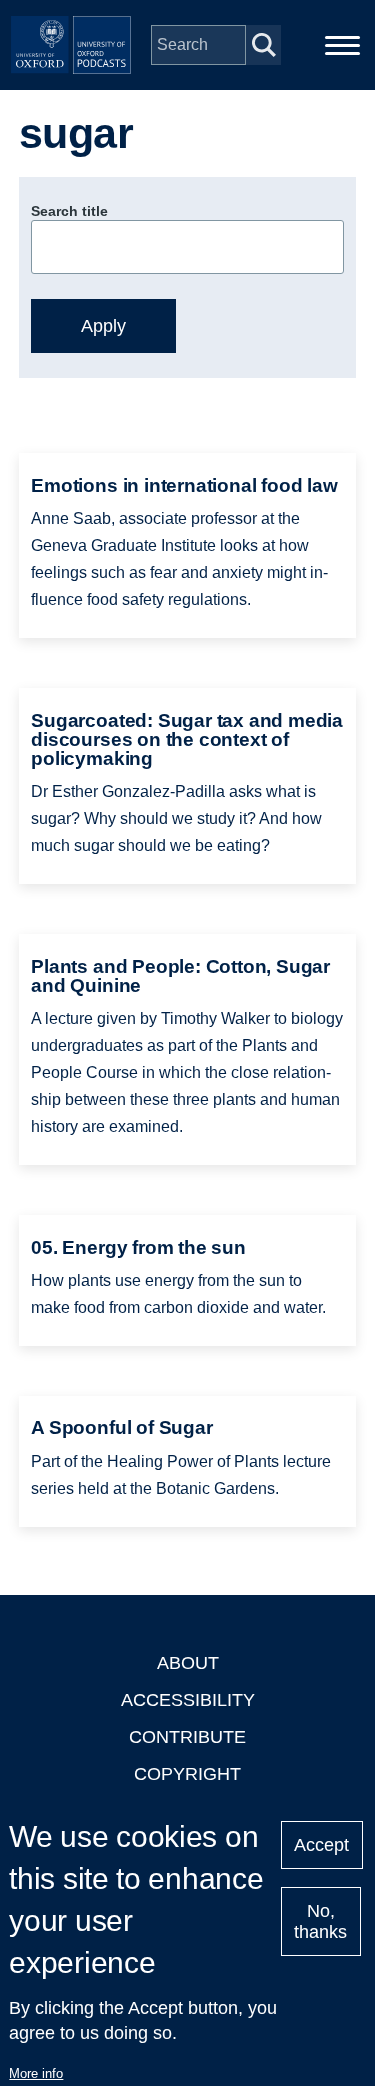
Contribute (187, 1737)
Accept (321, 1845)
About (188, 1663)
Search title (69, 211)
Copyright (187, 1774)
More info (36, 2073)
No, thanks (320, 1921)
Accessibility (188, 1700)
